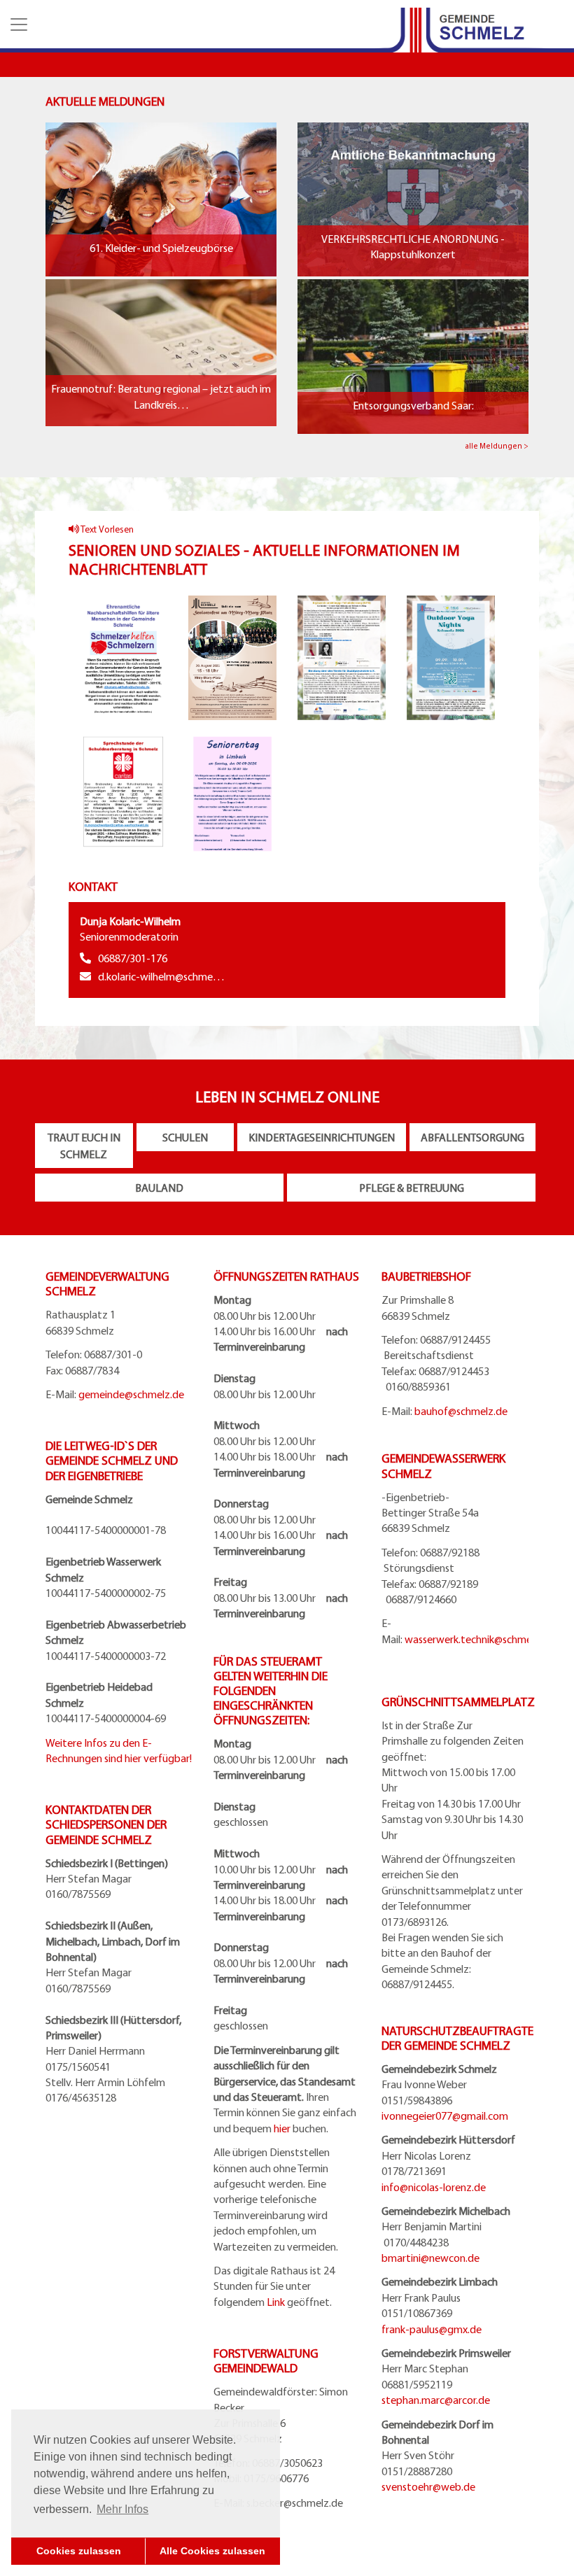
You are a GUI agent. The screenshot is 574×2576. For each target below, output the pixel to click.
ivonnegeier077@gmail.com (445, 2116)
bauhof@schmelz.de (461, 1411)
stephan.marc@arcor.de (436, 2400)
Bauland (159, 1188)
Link (276, 2302)
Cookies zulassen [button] (79, 2551)
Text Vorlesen (106, 529)
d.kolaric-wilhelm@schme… (161, 976)
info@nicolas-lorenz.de (434, 2187)
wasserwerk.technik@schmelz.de (479, 1639)
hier (282, 2128)
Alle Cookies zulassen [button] (212, 2551)
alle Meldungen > (497, 446)
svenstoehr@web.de (428, 2486)
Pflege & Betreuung (412, 1188)
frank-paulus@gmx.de (432, 2329)
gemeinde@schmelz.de (131, 1394)
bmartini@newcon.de (430, 2258)
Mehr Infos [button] (122, 2509)
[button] (17, 24)
